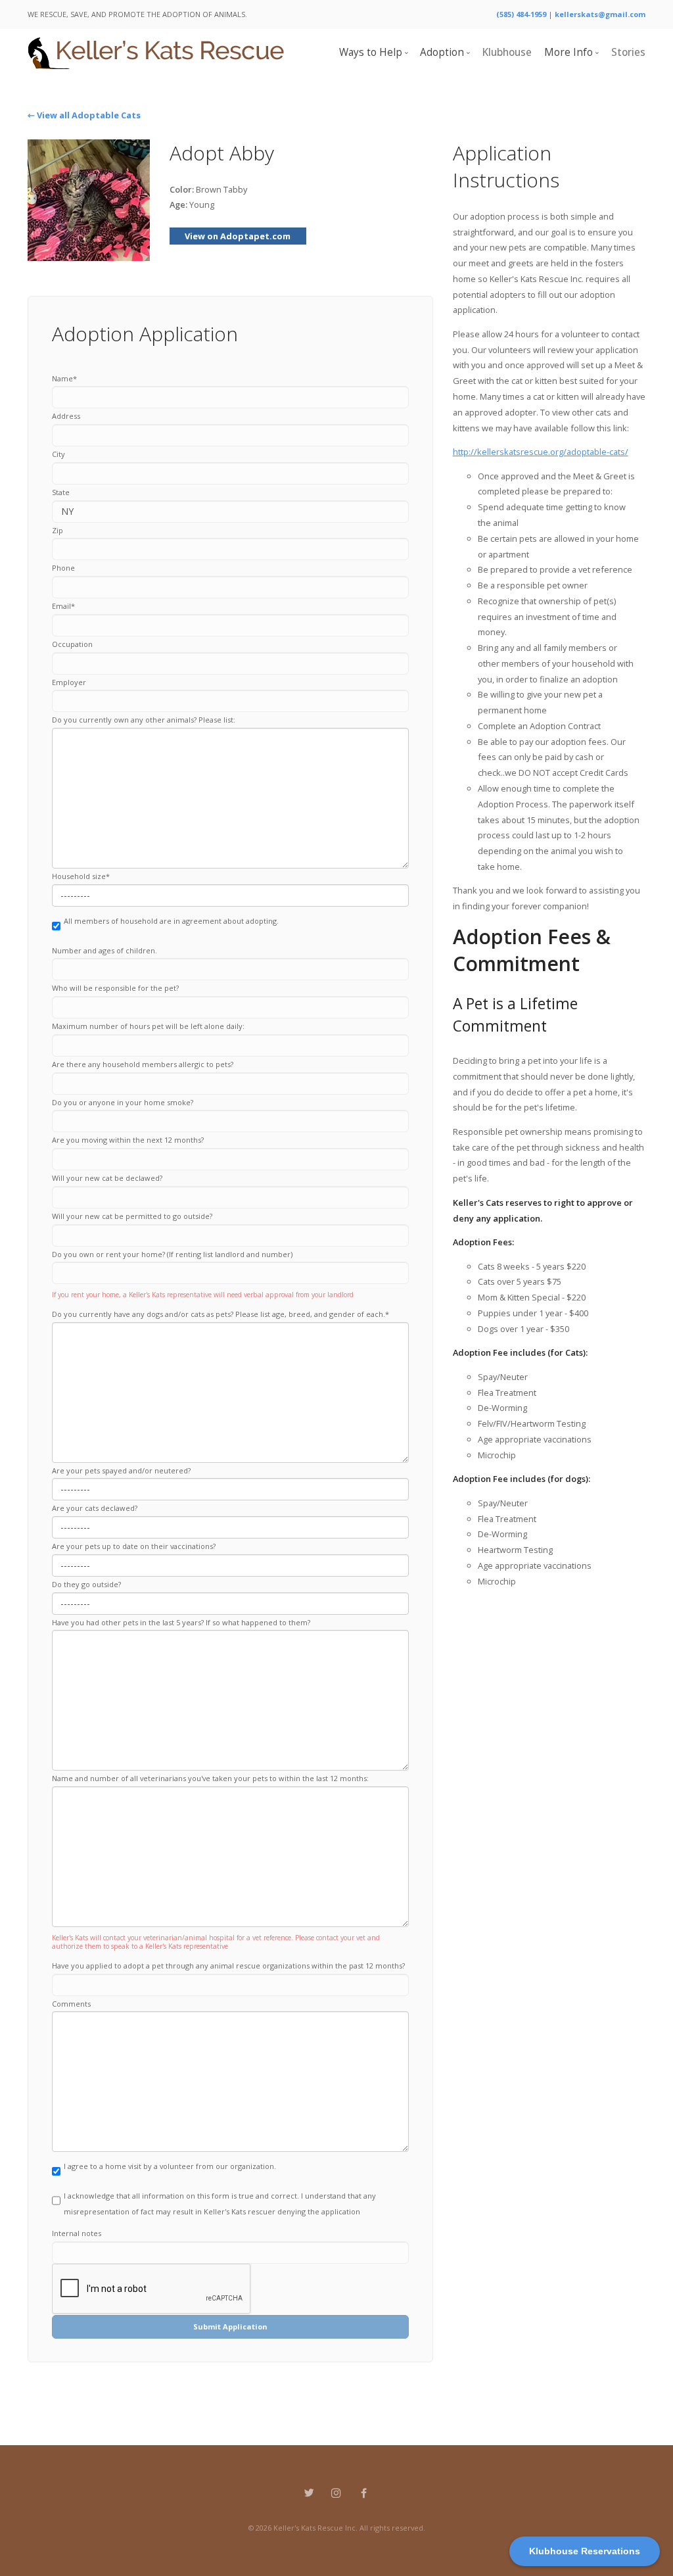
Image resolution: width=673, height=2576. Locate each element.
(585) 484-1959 (521, 14)
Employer (69, 682)
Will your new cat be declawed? (107, 1178)
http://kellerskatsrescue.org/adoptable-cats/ (541, 452)
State (61, 492)
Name (64, 378)
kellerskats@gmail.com (600, 14)
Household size (81, 876)
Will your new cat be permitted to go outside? (132, 1216)
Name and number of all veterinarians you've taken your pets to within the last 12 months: (210, 1778)
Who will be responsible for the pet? (115, 988)
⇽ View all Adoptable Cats (84, 115)
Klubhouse (507, 52)
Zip (58, 530)
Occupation (72, 644)
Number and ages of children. (104, 950)
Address (66, 416)
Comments (71, 2004)
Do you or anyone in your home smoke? (123, 1102)
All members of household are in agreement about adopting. (171, 921)
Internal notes (77, 2233)
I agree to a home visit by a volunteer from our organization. (170, 2166)
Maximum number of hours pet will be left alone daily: (148, 1026)
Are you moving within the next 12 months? (128, 1140)
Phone (63, 568)
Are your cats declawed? (95, 1508)
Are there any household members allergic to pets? (143, 1064)
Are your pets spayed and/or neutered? (121, 1470)
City (58, 454)
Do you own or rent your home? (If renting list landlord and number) (172, 1254)
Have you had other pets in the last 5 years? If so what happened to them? (181, 1622)
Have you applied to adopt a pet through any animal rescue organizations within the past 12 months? (228, 1966)
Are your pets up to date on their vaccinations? (134, 1546)
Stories (628, 52)
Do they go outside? (86, 1584)
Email (63, 606)
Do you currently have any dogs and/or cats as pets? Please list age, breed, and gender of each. (220, 1314)
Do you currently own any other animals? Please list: (144, 720)
